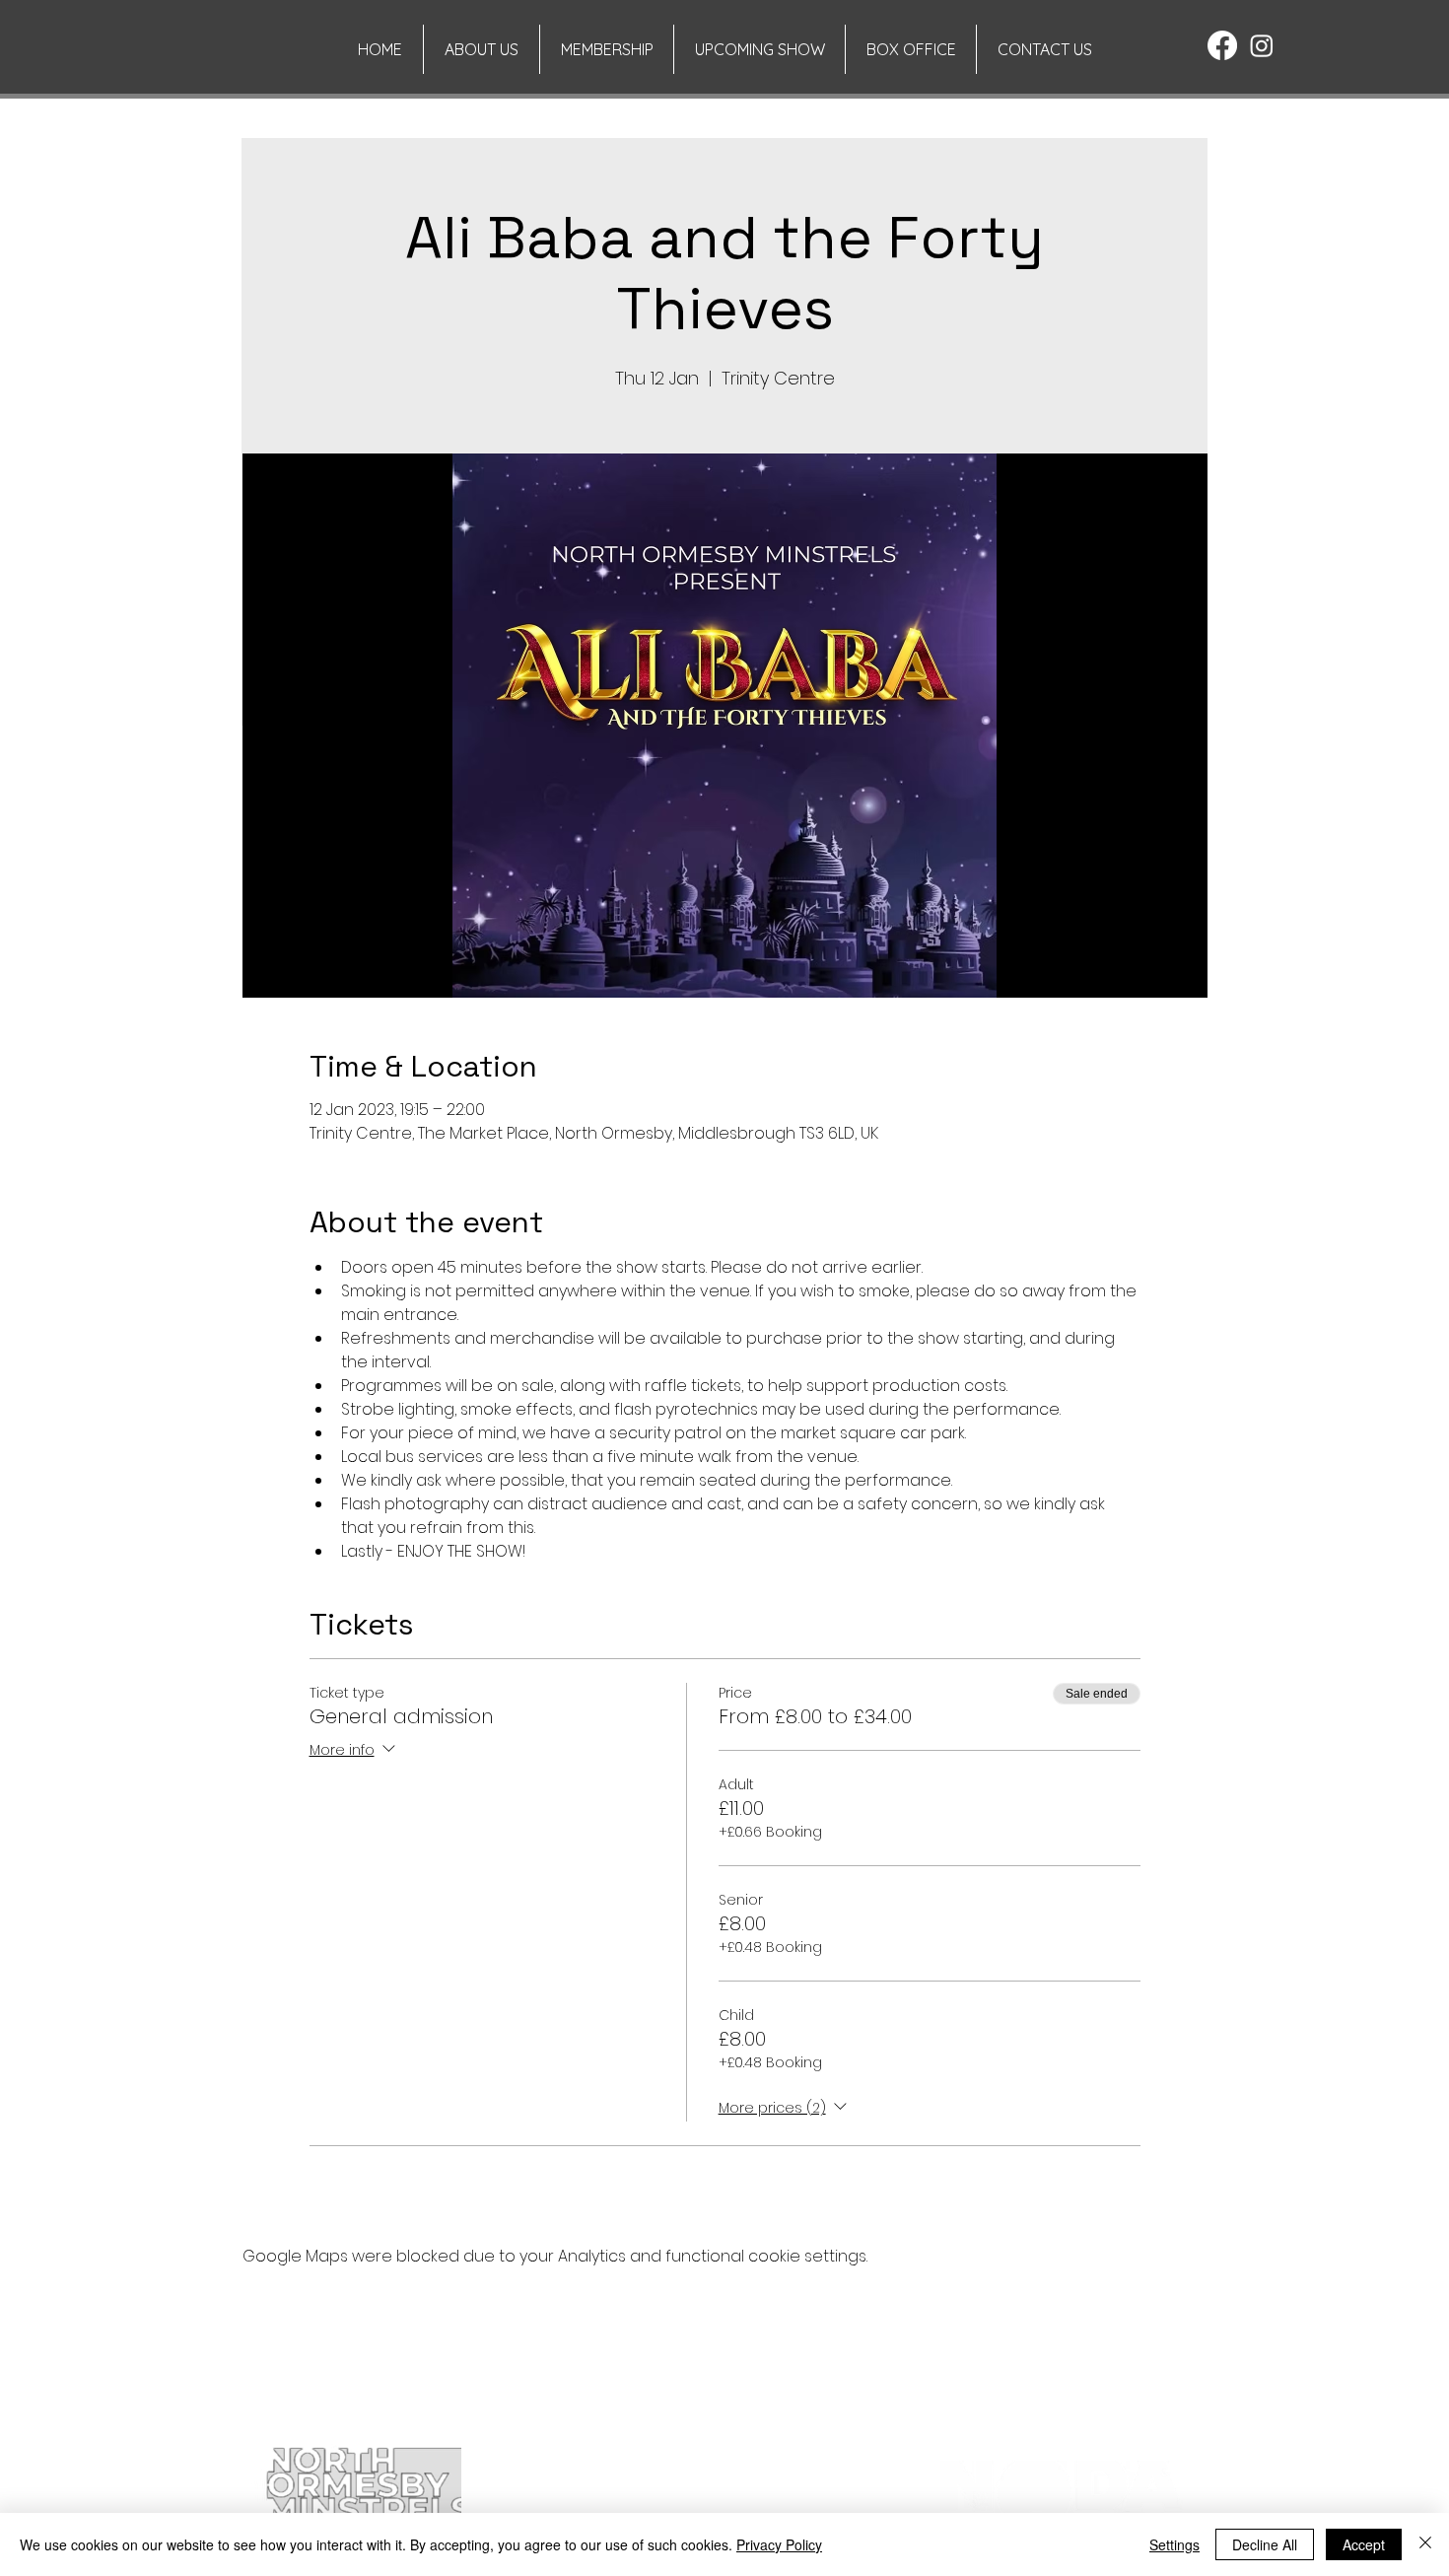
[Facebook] (1222, 45)
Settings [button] (1174, 2544)
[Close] (1425, 2544)
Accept (1364, 2544)
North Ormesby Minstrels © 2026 (363, 2421)
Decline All (1265, 2544)
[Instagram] (1262, 45)
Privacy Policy (779, 2544)
